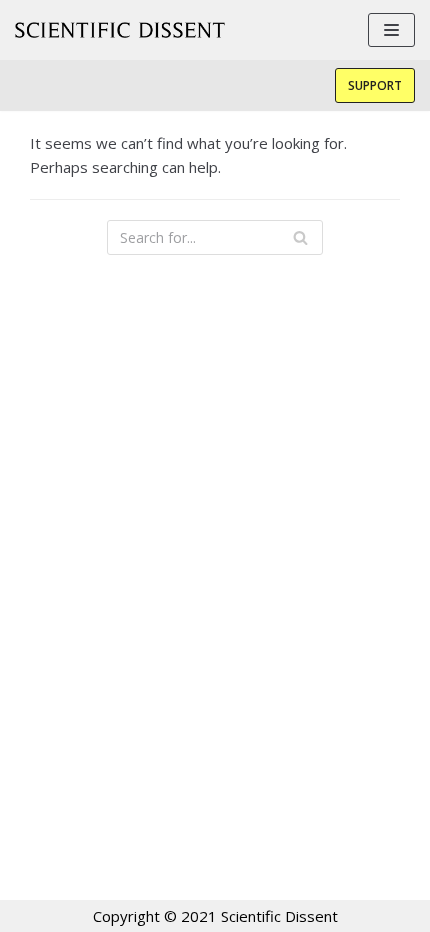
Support (375, 85)
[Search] (300, 237)
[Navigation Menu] (391, 30)
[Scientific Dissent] (120, 30)
